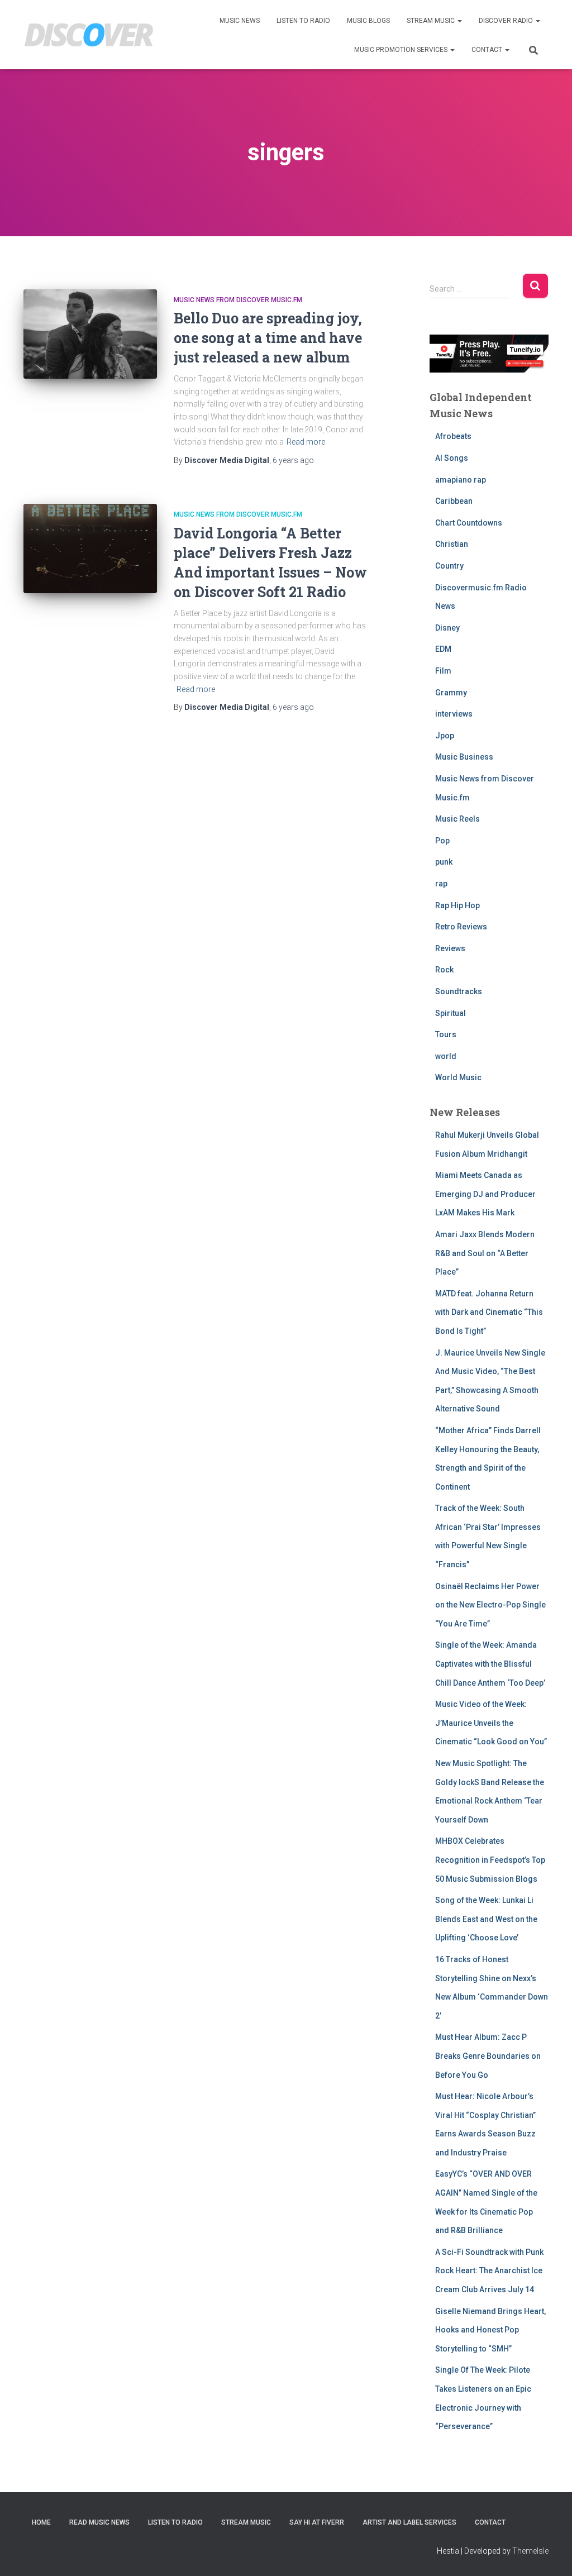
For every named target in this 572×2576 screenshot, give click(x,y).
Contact (488, 50)
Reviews (450, 948)
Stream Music (432, 21)
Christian (452, 544)
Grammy (451, 693)
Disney (447, 628)
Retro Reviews (461, 927)
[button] (459, 21)
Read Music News (99, 2522)
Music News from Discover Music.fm (238, 300)
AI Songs (452, 458)
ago (293, 460)
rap (441, 884)
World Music (458, 1077)
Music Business (464, 757)
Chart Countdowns (469, 523)
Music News (240, 21)
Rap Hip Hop (457, 905)
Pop (442, 841)
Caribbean (454, 501)
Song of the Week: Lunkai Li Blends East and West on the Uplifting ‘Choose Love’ (486, 1919)
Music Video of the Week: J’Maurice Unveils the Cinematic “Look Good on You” (491, 1723)
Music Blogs (368, 21)
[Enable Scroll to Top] (550, 2554)
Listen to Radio (303, 21)
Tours (446, 1034)
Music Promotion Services (402, 50)
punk (444, 862)
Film (443, 671)
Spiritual (451, 1013)
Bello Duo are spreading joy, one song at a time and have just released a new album (268, 338)
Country (449, 566)
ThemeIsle (530, 2551)
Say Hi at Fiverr (317, 2522)
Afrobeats (453, 436)
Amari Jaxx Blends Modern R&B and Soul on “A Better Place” (485, 1253)
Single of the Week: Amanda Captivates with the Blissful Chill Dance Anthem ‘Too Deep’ (490, 1664)
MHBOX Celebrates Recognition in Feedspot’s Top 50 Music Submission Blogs (490, 1860)
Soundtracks (459, 991)
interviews (454, 714)
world (446, 1056)
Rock (444, 970)
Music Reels (457, 819)
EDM (443, 649)
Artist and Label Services (409, 2522)
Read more (306, 442)
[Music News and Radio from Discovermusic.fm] (89, 35)
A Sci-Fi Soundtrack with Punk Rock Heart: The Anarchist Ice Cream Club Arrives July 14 (489, 2271)
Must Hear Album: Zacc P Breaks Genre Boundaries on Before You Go (488, 2056)
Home (41, 2522)
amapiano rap (461, 480)
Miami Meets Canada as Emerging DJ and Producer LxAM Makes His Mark (485, 1194)
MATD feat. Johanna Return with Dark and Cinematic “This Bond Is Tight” (489, 1312)
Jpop (445, 736)
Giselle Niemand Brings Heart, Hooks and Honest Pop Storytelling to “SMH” (490, 2330)
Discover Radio (507, 21)
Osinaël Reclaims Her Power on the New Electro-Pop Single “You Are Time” (490, 1605)
